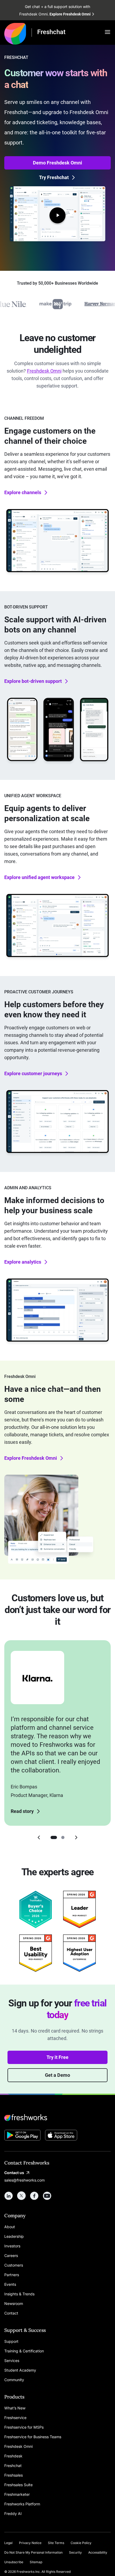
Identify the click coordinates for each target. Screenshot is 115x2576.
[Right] (76, 1837)
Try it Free (57, 2057)
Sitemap (36, 2562)
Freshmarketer (17, 2494)
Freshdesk (13, 2456)
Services (12, 2361)
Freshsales (14, 2475)
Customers (14, 2265)
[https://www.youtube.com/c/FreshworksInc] (47, 2196)
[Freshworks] (57, 2118)
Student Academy (20, 2370)
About (10, 2227)
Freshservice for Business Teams (33, 2437)
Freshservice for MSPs (24, 2427)
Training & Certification (24, 2351)
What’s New (15, 2408)
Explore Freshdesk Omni (31, 1458)
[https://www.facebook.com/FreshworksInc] (34, 2196)
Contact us (14, 2173)
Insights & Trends (19, 2294)
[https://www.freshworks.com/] (15, 33)
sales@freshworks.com (24, 2180)
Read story (22, 1811)
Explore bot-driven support (33, 681)
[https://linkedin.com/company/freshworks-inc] (9, 2196)
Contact (11, 2313)
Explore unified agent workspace (39, 877)
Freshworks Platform (22, 2504)
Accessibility (98, 2552)
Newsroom (14, 2303)
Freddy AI (13, 2513)
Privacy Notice (30, 2543)
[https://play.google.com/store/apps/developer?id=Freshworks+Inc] (22, 2136)
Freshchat (13, 2466)
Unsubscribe (14, 2562)
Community (14, 2380)
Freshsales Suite (18, 2485)
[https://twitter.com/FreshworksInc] (21, 2196)
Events (10, 2284)
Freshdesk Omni (44, 371)
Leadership (14, 2236)
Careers (11, 2255)
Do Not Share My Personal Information (33, 2552)
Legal (8, 2543)
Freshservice (15, 2418)
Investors (12, 2246)
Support (11, 2341)
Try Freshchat (54, 177)
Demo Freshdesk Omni (57, 163)
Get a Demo (57, 2075)
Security (75, 2552)
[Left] (39, 1837)
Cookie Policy (81, 2543)
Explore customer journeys (33, 1073)
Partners (12, 2275)
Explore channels (23, 492)
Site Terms (56, 2543)
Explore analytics (23, 1262)
